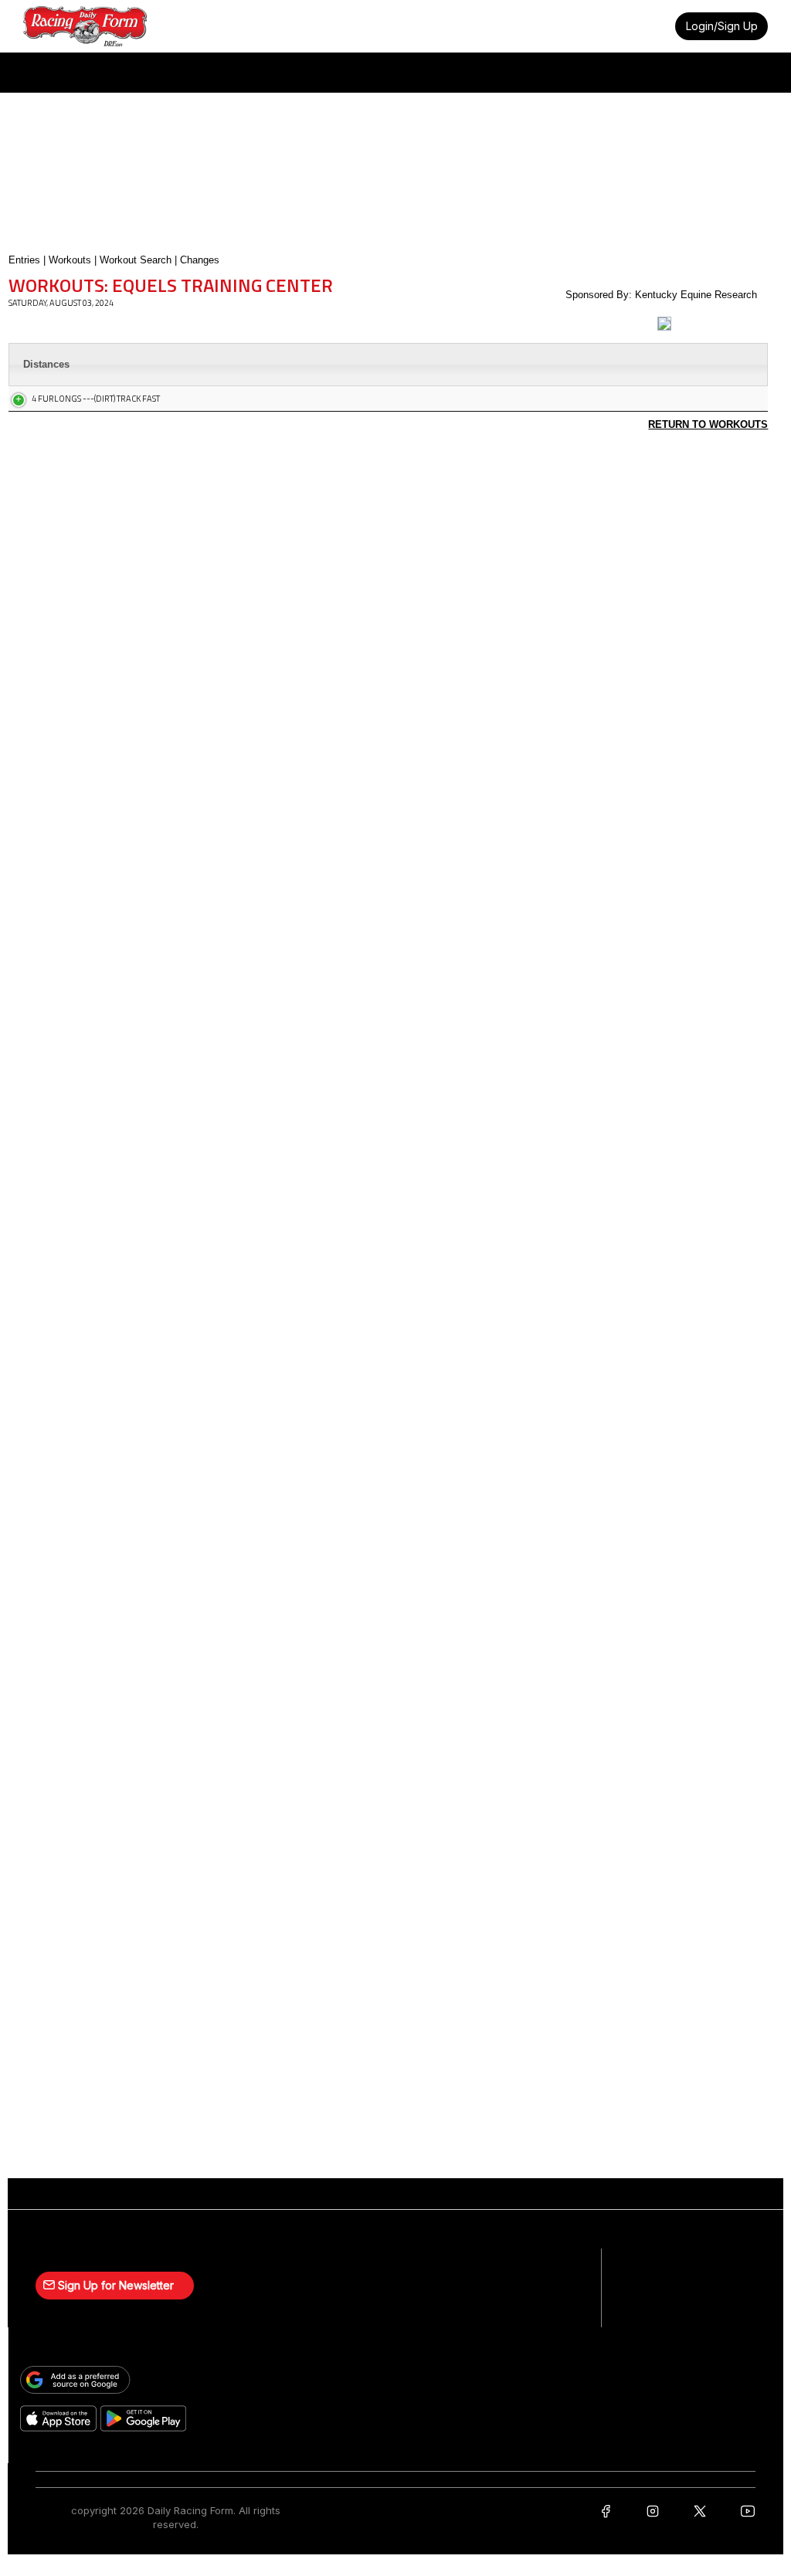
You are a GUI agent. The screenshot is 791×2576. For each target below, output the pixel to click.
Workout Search (136, 260)
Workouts (70, 260)
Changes (200, 260)
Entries (24, 260)
